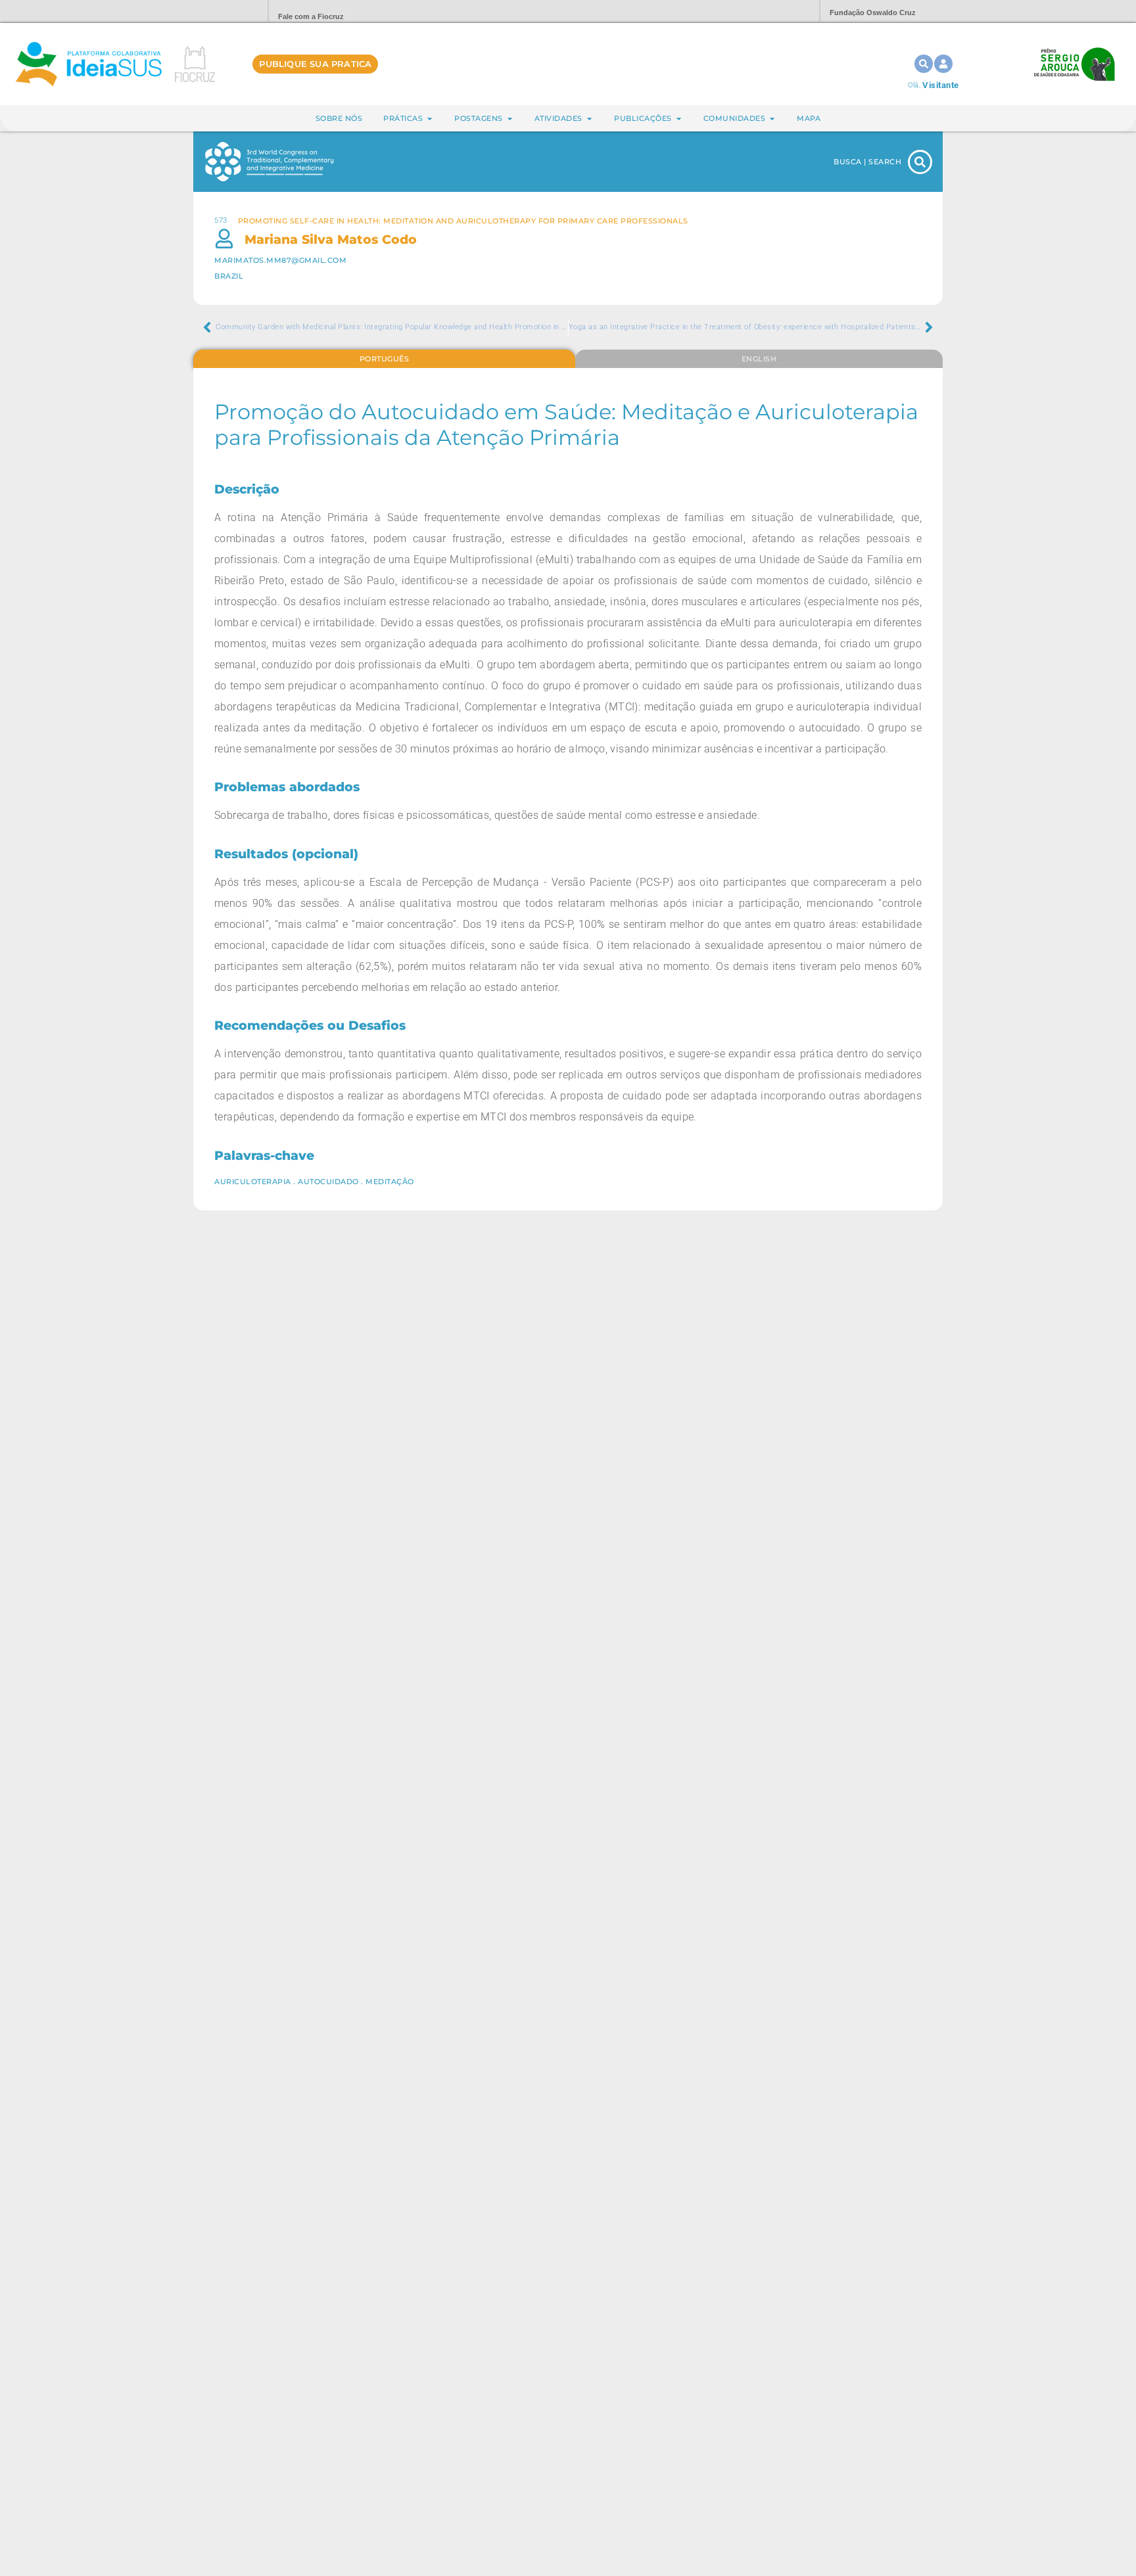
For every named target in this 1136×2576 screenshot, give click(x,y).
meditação (390, 1182)
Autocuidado (328, 1182)
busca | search (867, 162)
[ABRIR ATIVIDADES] (589, 119)
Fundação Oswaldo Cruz (873, 12)
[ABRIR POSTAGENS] (510, 119)
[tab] (384, 359)
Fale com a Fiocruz (311, 16)
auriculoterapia (253, 1182)
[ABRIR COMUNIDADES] (772, 119)
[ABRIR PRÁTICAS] (430, 119)
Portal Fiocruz (226, 11)
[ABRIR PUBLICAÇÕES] (679, 119)
